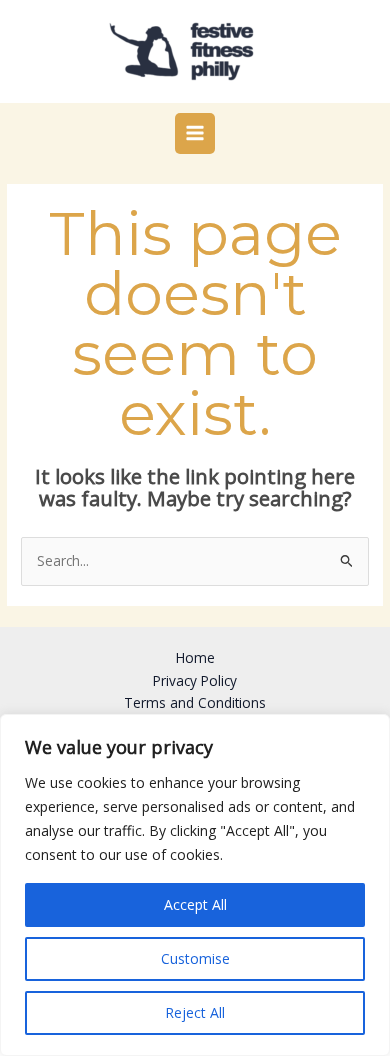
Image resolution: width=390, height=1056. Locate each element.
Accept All (195, 904)
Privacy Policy (195, 680)
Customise (195, 958)
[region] (195, 885)
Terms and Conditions (195, 702)
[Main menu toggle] (195, 133)
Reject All (195, 1012)
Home (195, 657)
